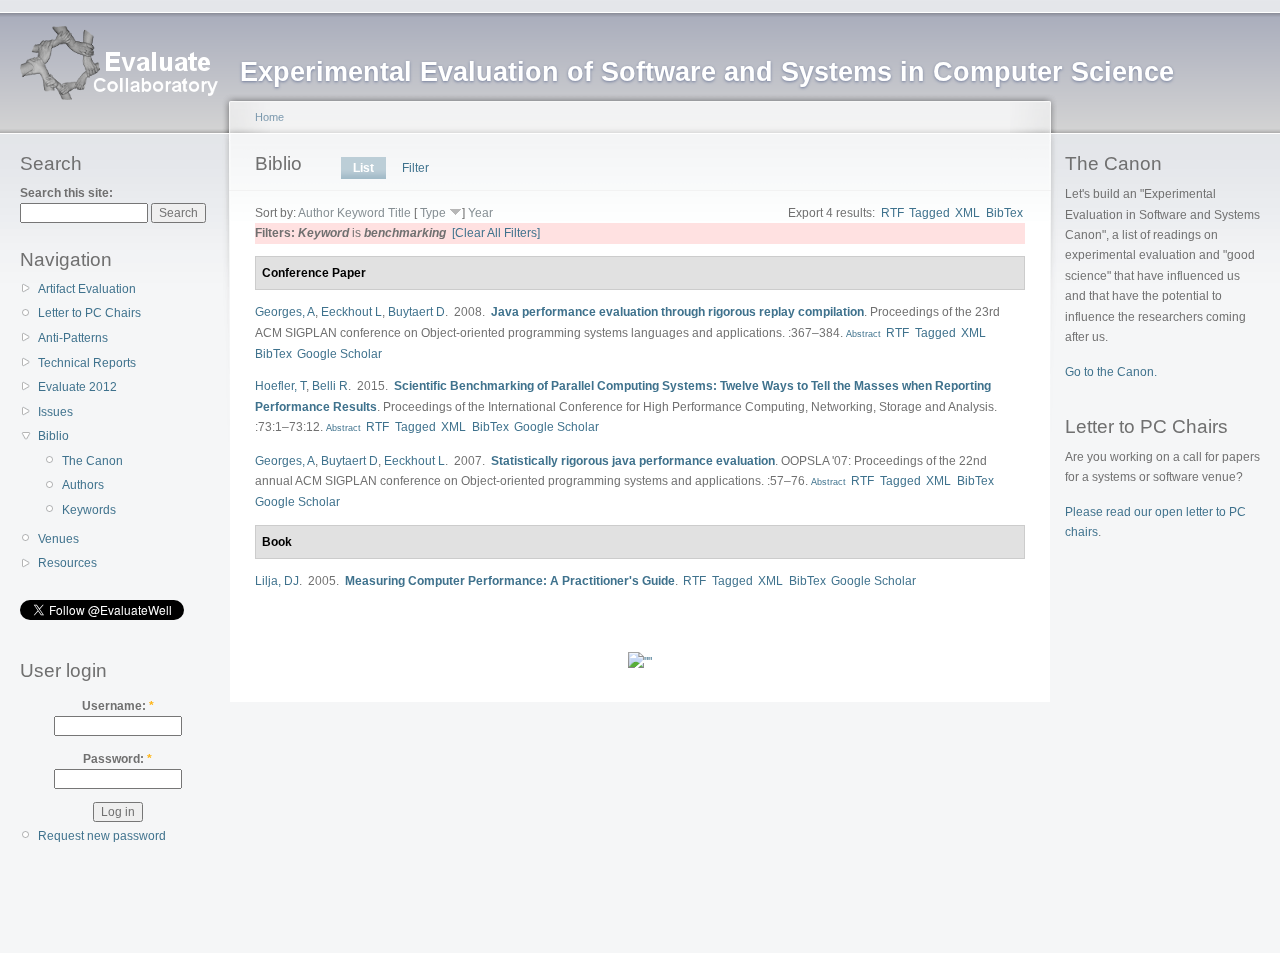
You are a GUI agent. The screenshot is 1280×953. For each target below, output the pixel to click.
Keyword (361, 213)
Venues (58, 539)
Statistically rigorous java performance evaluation (633, 461)
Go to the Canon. (1111, 372)
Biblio (53, 436)
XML (967, 213)
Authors (83, 485)
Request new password (102, 836)
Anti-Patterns (73, 338)
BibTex (1004, 213)
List (363, 168)
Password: (117, 759)
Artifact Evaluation (87, 289)
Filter (415, 168)
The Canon (92, 461)
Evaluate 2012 (77, 387)
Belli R (330, 386)
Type (433, 213)
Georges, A (285, 312)
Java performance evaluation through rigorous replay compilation (677, 312)
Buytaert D (416, 312)
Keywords (89, 510)
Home (269, 117)
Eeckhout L (351, 312)
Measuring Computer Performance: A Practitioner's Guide (510, 581)
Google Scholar (339, 354)
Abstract (862, 334)
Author (316, 213)
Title (399, 213)
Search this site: (66, 193)
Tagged (929, 213)
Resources (67, 563)
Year (480, 213)
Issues (55, 412)
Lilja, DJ (277, 581)
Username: (118, 706)
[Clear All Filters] (496, 233)
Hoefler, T (280, 386)
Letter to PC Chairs (89, 313)
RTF (892, 213)
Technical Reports (87, 363)
